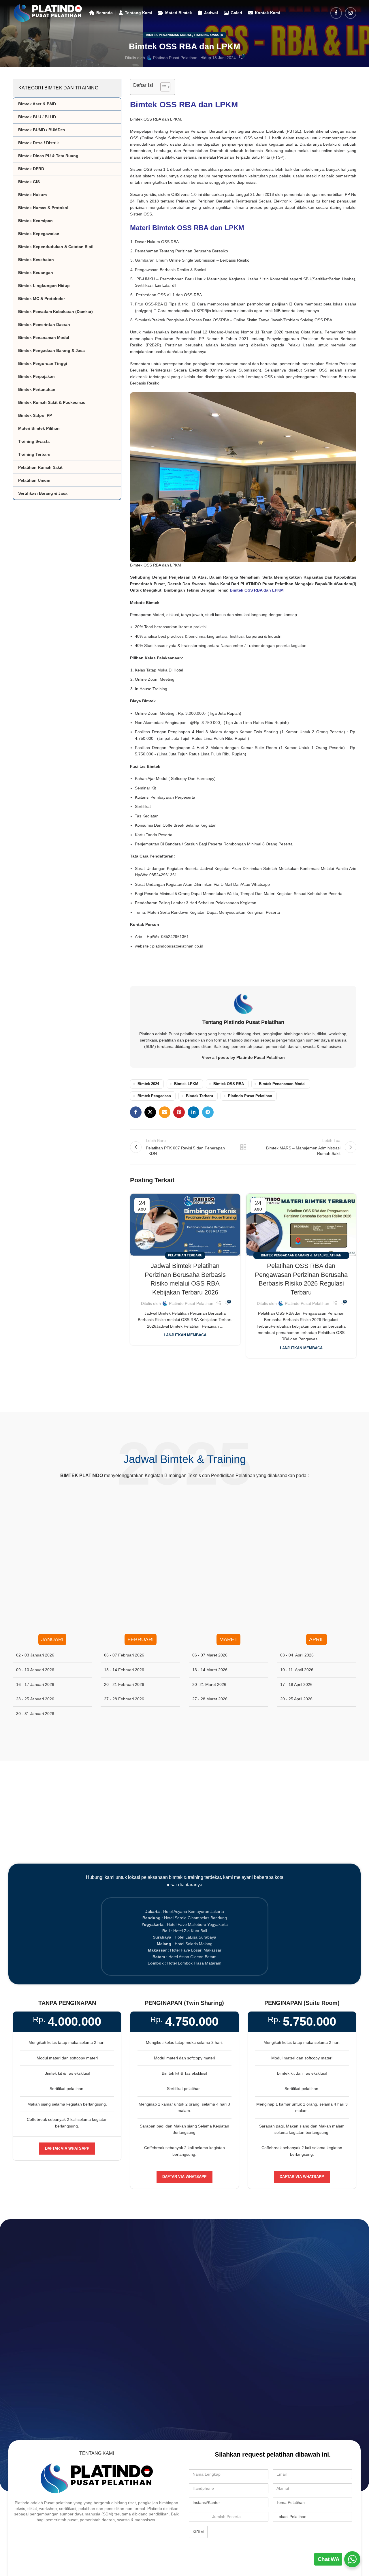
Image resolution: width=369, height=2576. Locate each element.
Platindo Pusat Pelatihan (175, 58)
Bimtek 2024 (148, 1084)
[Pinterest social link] (179, 1112)
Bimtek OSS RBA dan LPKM (184, 105)
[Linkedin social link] (193, 1112)
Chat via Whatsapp (187, 2277)
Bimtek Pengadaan (154, 1096)
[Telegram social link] (208, 1112)
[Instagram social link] (351, 13)
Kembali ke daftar (243, 1147)
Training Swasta (208, 35)
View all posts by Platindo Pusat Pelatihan (243, 1057)
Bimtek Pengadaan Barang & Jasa (291, 1255)
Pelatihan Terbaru (185, 1255)
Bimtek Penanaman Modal (169, 35)
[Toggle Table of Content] (162, 87)
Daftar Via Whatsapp (67, 2148)
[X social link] (150, 1112)
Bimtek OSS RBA (229, 1084)
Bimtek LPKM (186, 1084)
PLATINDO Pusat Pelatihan (267, 584)
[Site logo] (48, 12)
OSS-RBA (193, 295)
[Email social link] (165, 1112)
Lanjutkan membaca (185, 1335)
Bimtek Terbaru (199, 1096)
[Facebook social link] (336, 13)
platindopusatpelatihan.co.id (178, 946)
